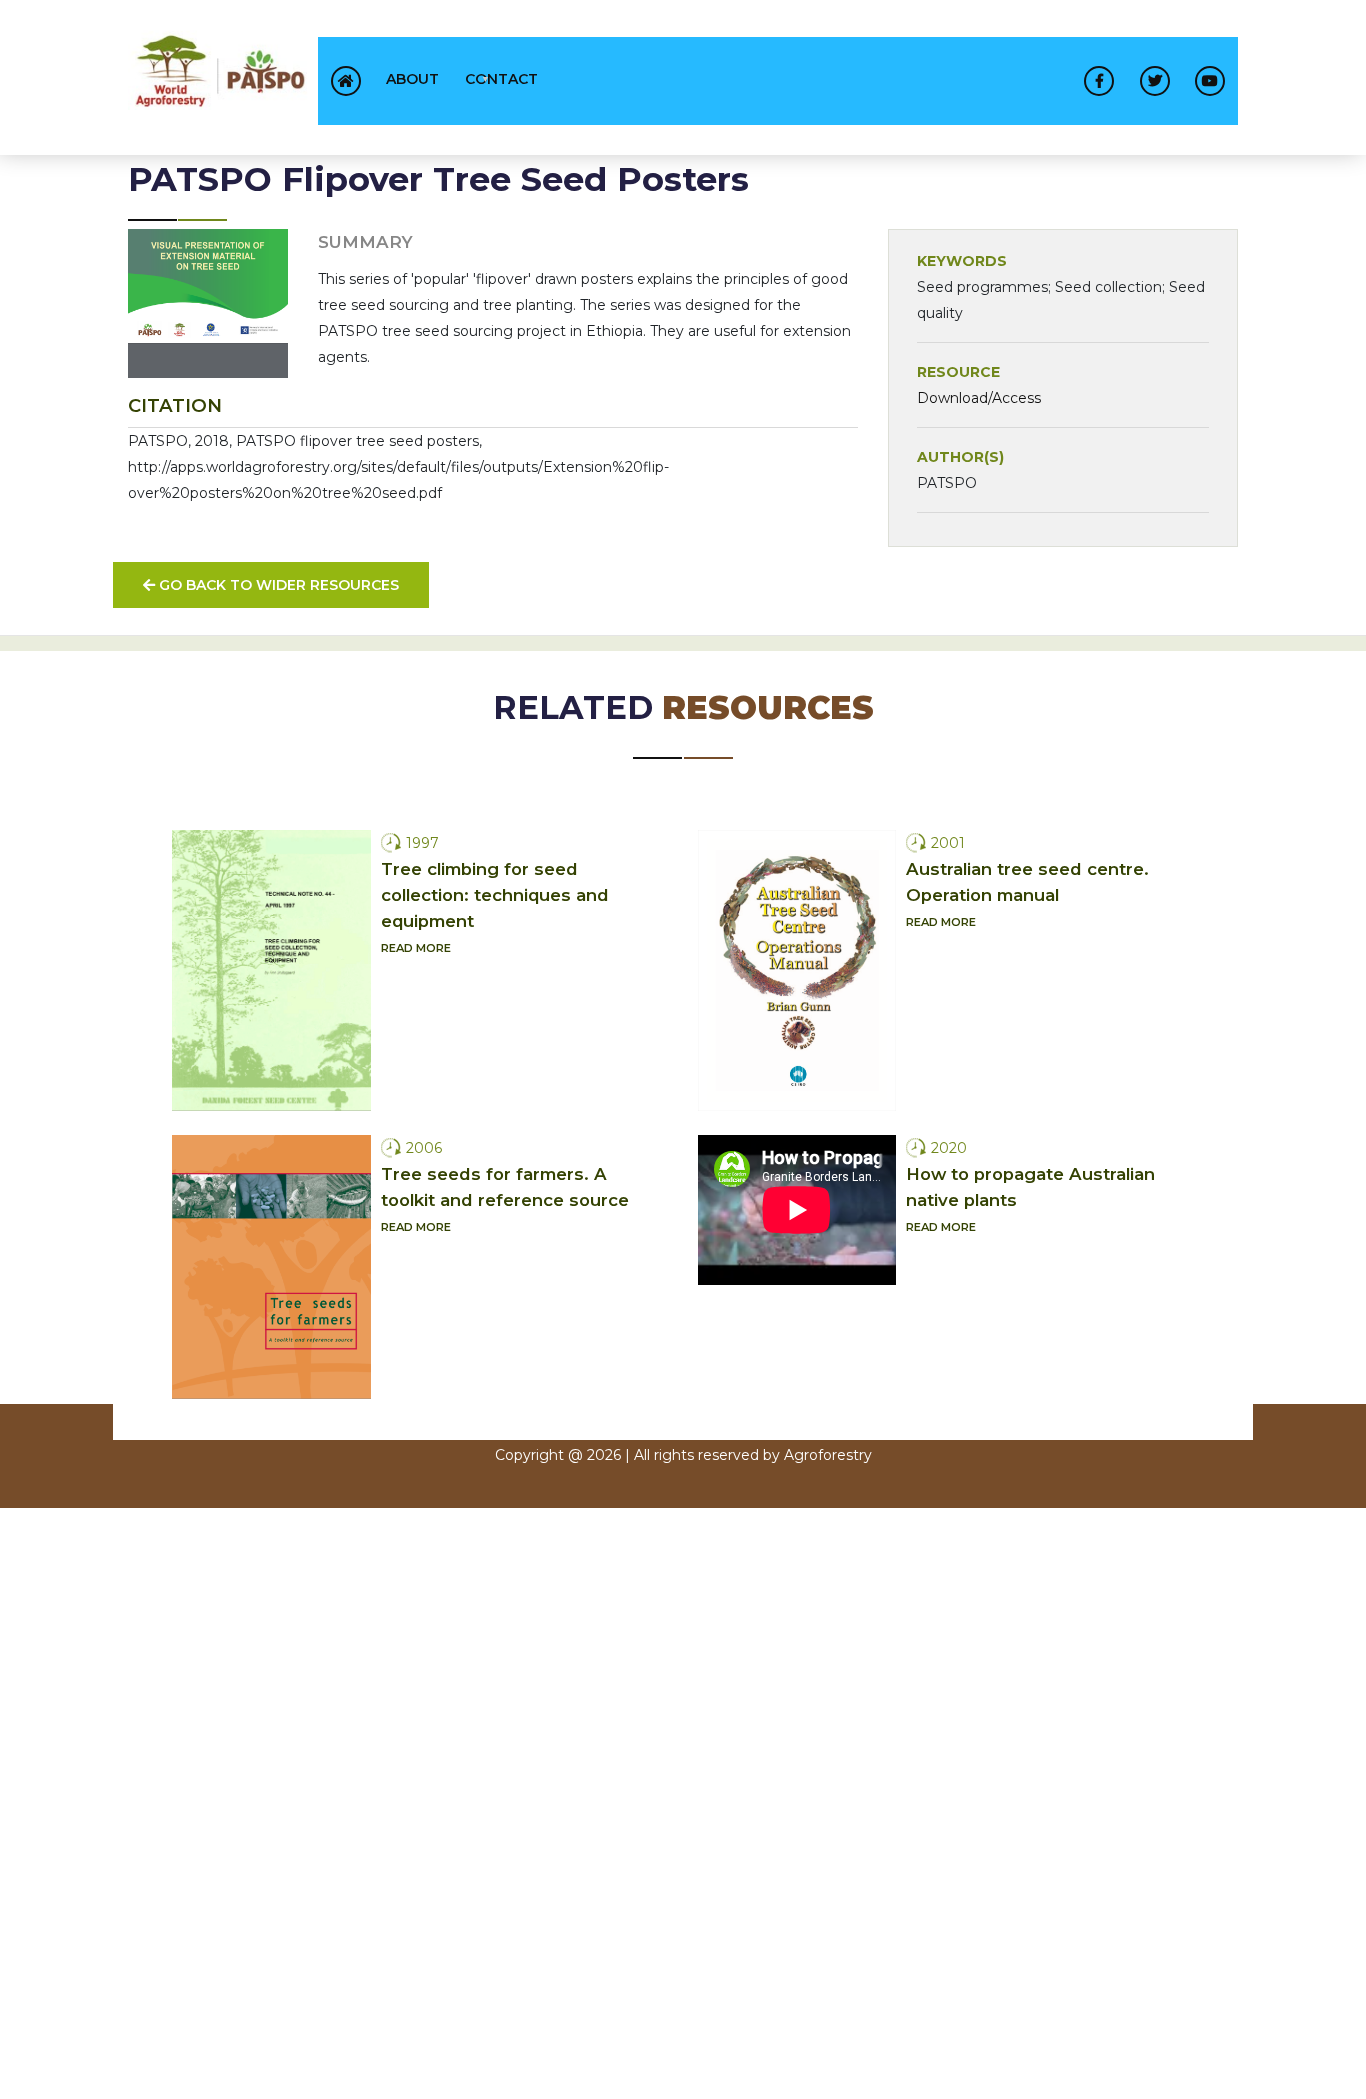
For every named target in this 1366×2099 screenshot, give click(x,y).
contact (501, 79)
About (412, 79)
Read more (416, 948)
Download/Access (979, 398)
